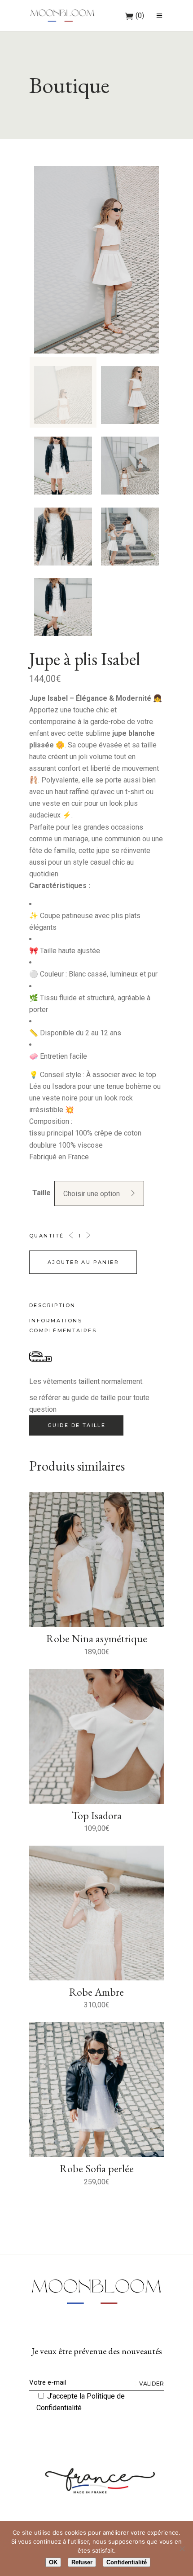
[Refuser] (182, 2549)
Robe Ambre (96, 1992)
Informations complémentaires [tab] (63, 1326)
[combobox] (99, 1193)
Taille (42, 1193)
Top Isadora (97, 1815)
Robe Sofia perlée (97, 2168)
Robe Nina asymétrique (97, 1638)
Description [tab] (53, 1305)
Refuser (82, 2562)
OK (53, 2562)
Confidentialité (127, 2562)
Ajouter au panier (83, 1262)
